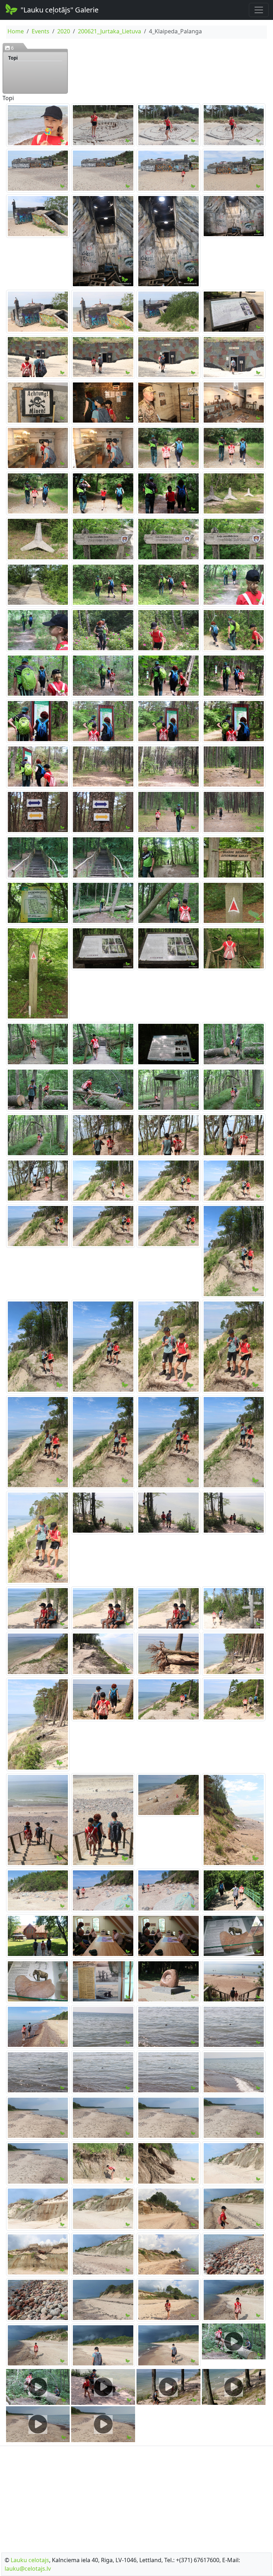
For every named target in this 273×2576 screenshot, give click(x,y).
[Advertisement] (136, 2497)
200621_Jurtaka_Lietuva (109, 31)
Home (16, 31)
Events (41, 31)
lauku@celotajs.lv (28, 2569)
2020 (64, 31)
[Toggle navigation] (259, 10)
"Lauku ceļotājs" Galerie (60, 10)
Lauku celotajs (30, 2560)
